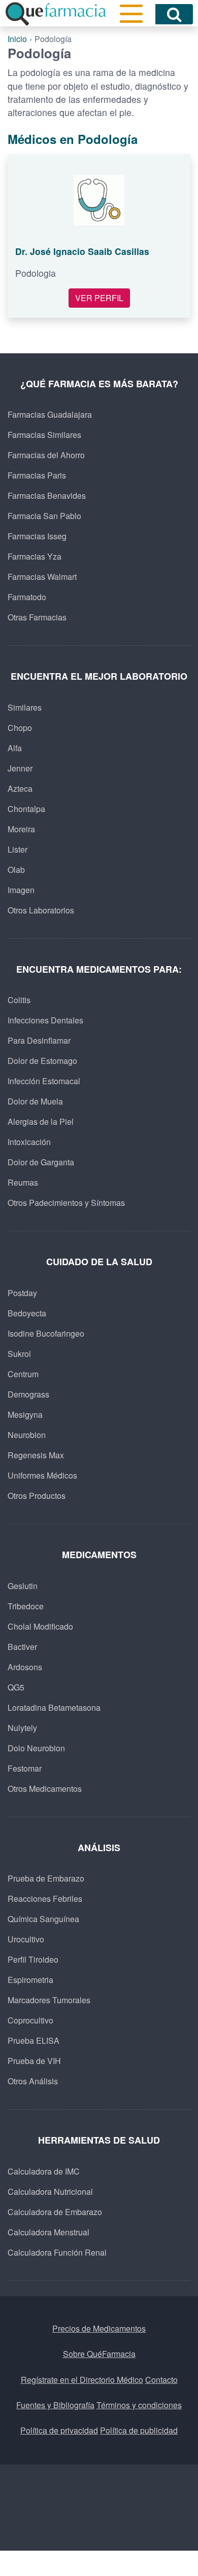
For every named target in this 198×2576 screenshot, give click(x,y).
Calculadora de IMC (44, 2171)
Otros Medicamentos (45, 1789)
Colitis (19, 1000)
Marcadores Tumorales (49, 2000)
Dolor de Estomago (42, 1061)
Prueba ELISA (34, 2040)
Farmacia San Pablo (44, 516)
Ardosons (25, 1667)
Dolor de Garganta (41, 1162)
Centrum (23, 1374)
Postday (22, 1293)
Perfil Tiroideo (33, 1959)
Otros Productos (37, 1496)
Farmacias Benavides (47, 495)
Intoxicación (29, 1142)
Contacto (161, 2380)
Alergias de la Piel (41, 1121)
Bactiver (22, 1647)
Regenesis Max (36, 1455)
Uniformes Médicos (42, 1475)
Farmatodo (27, 597)
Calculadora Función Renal (57, 2252)
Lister (18, 849)
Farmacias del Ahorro (46, 455)
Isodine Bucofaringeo (46, 1333)
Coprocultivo (30, 2020)
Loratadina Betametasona (54, 1707)
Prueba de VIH (34, 2061)
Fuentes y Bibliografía (55, 2405)
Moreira (21, 829)
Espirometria (30, 1980)
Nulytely (22, 1728)
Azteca (20, 788)
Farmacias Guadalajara (50, 414)
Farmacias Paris (37, 475)
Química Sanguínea (43, 1919)
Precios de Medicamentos (99, 2328)
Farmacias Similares (44, 435)
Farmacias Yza (35, 556)
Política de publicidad (139, 2430)
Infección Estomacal (44, 1081)
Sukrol (19, 1354)
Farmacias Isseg (37, 536)
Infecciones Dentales (45, 1020)
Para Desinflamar (39, 1040)
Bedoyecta (27, 1313)
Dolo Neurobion (36, 1748)
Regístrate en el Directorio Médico (82, 2380)
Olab (16, 870)
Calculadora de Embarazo (55, 2212)
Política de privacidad (59, 2430)
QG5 (16, 1687)
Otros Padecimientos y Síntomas (66, 1203)
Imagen (21, 890)
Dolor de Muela (35, 1101)
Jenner (20, 768)
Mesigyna (25, 1414)
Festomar (25, 1768)
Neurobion (27, 1435)
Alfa (15, 748)
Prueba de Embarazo (46, 1878)
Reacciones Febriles (45, 1899)
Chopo (20, 728)
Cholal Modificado (40, 1626)
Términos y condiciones (139, 2405)
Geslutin (23, 1586)
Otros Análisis (33, 2081)
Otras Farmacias (37, 617)
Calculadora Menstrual (48, 2232)
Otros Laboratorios (41, 910)
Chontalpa (26, 809)
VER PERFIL (99, 298)
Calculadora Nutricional (50, 2192)
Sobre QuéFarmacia (99, 2354)
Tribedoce (26, 1606)
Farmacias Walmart (42, 577)
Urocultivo (26, 1939)
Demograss (28, 1394)
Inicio (17, 39)
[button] (131, 14)
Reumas (23, 1182)
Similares (25, 707)
